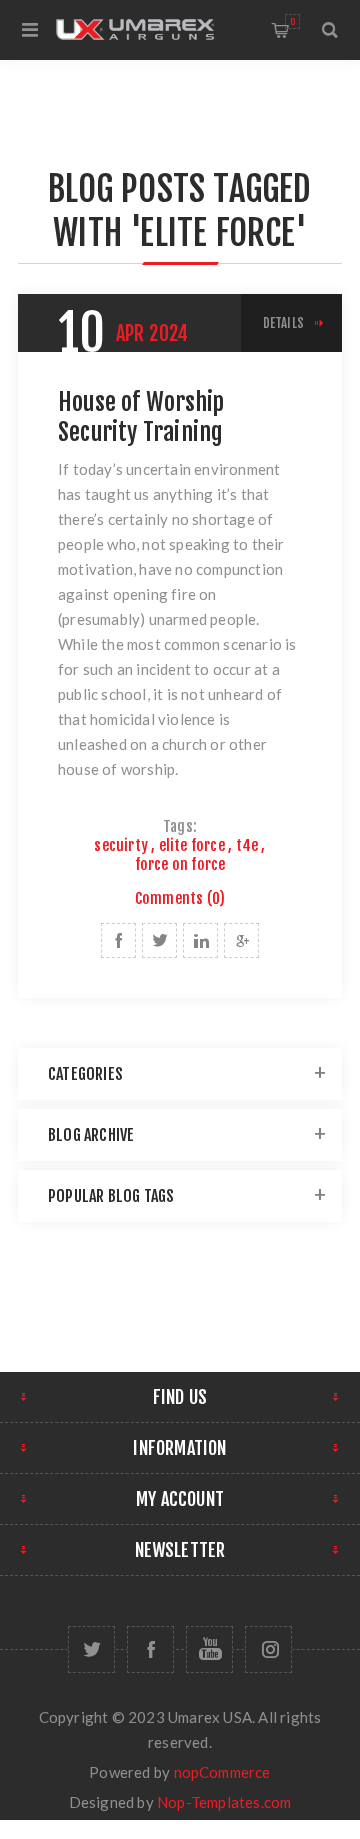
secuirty (121, 845)
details (283, 323)
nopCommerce (222, 1772)
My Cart (292, 21)
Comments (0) (180, 898)
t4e (247, 845)
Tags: (180, 826)
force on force (180, 864)
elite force (192, 845)
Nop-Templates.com (224, 1802)
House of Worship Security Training (141, 417)
